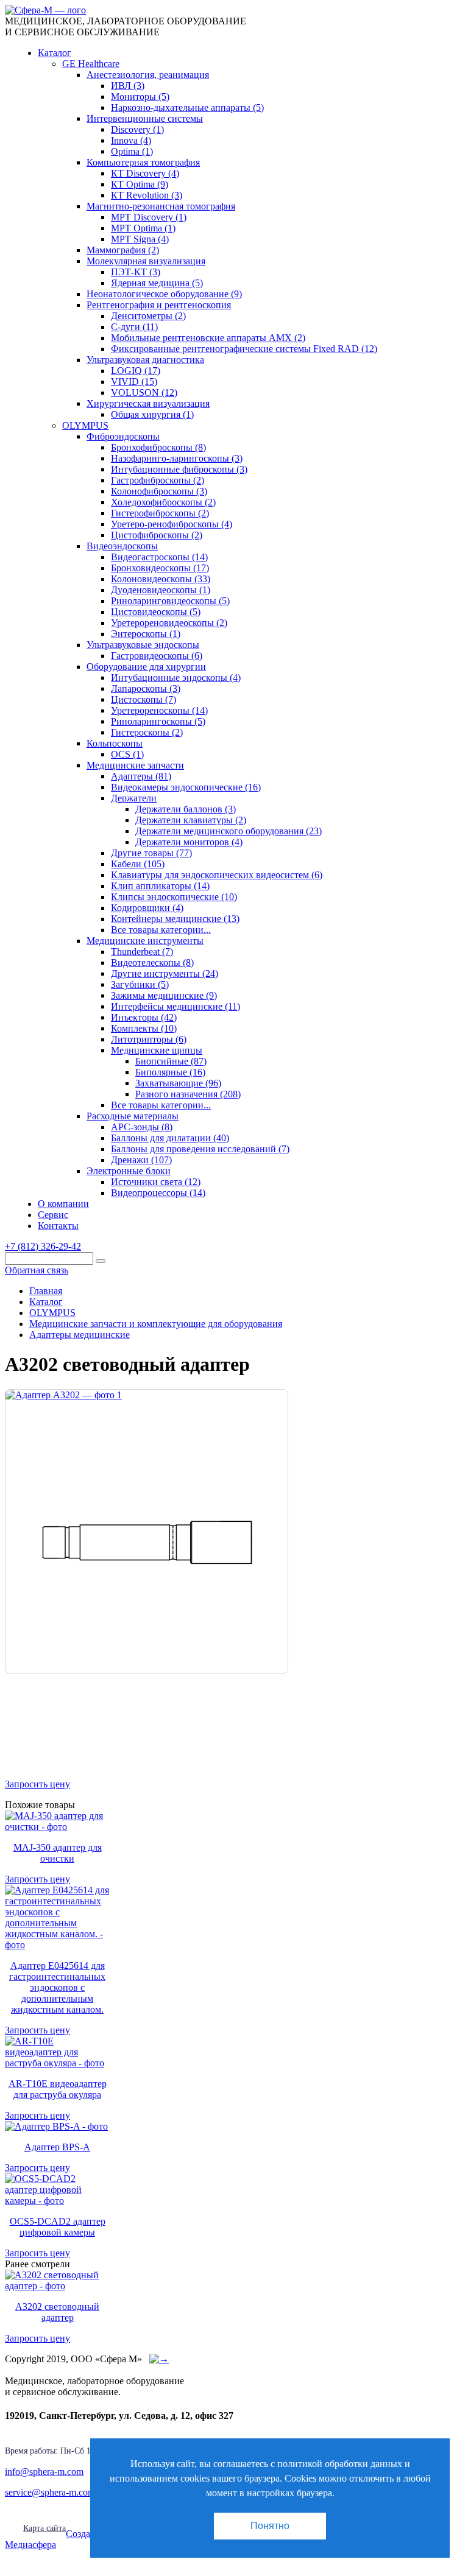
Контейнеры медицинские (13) (175, 919)
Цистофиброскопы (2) (157, 535)
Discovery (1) (137, 129)
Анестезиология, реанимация (148, 75)
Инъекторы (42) (144, 1017)
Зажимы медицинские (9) (164, 995)
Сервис (53, 1215)
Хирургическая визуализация (148, 403)
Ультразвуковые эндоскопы (143, 645)
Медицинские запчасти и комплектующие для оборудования (156, 1324)
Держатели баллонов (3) (186, 809)
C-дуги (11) (134, 327)
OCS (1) (127, 754)
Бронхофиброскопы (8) (158, 447)
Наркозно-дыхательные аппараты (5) (187, 107)
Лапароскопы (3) (146, 688)
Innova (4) (131, 140)
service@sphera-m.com (50, 2492)
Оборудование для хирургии (146, 667)
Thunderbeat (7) (142, 952)
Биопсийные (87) (171, 1061)
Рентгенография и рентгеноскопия (159, 305)
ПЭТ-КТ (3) (136, 272)
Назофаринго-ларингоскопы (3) (177, 458)
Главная (46, 1291)
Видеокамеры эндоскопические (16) (186, 787)
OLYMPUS (85, 425)
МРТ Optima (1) (143, 228)
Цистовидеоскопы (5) (156, 612)
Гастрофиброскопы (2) (158, 480)
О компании (63, 1204)
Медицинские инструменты (145, 941)
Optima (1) (132, 151)
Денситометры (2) (148, 316)
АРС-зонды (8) (142, 1127)
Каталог (55, 53)
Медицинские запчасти (135, 765)
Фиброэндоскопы (123, 436)
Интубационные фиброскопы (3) (179, 469)
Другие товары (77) (151, 853)
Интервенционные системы (145, 118)
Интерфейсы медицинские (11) (175, 1006)
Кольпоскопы (115, 743)
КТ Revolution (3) (147, 195)
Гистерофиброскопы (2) (160, 513)
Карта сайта (44, 2528)
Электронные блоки (129, 1171)
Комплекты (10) (144, 1028)
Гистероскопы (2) (147, 732)
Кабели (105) (138, 864)
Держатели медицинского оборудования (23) (229, 831)
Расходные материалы (133, 1116)
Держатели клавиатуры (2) (191, 820)
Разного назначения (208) (188, 1094)
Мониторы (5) (140, 97)
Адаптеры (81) (141, 776)
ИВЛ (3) (128, 86)
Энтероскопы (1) (146, 634)
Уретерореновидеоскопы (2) (169, 623)
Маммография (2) (123, 250)
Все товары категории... (161, 930)
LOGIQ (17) (136, 371)
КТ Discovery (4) (145, 173)
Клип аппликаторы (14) (160, 886)
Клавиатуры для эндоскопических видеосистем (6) (217, 875)
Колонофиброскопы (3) (159, 491)
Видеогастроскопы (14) (159, 557)
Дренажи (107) (141, 1160)
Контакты (58, 1226)
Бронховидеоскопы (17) (160, 568)
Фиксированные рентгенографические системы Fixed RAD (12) (244, 349)
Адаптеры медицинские (80, 1335)
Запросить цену (37, 1784)
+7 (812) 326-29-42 (43, 1246)
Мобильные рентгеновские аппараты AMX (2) (208, 338)
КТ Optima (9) (140, 184)
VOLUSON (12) (144, 392)
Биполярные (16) (170, 1072)
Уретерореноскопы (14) (159, 710)
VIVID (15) (134, 382)
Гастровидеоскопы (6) (157, 656)
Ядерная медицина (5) (157, 283)
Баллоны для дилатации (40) (170, 1138)
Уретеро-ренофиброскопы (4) (172, 524)
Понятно (270, 2526)
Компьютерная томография (143, 162)
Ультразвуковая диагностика (145, 360)
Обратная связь (37, 1270)
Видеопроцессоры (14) (158, 1193)
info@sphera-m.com (44, 2472)
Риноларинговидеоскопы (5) (170, 601)
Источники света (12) (156, 1182)
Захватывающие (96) (178, 1083)
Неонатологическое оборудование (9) (164, 294)
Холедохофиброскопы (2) (163, 502)
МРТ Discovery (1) (149, 217)
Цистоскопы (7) (144, 699)
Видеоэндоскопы (122, 546)
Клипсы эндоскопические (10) (174, 897)
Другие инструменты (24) (165, 973)
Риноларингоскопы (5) (158, 721)
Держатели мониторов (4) (189, 842)
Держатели (134, 798)
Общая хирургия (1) (152, 414)
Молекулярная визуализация (146, 261)
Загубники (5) (140, 984)
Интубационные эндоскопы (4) (176, 677)
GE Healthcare (91, 64)
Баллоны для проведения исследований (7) (200, 1149)
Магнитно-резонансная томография (161, 206)
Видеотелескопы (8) (152, 962)
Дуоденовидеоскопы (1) (161, 590)
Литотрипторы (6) (149, 1039)
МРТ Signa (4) (140, 239)
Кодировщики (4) (147, 908)
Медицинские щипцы (157, 1050)
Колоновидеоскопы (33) (161, 579)
